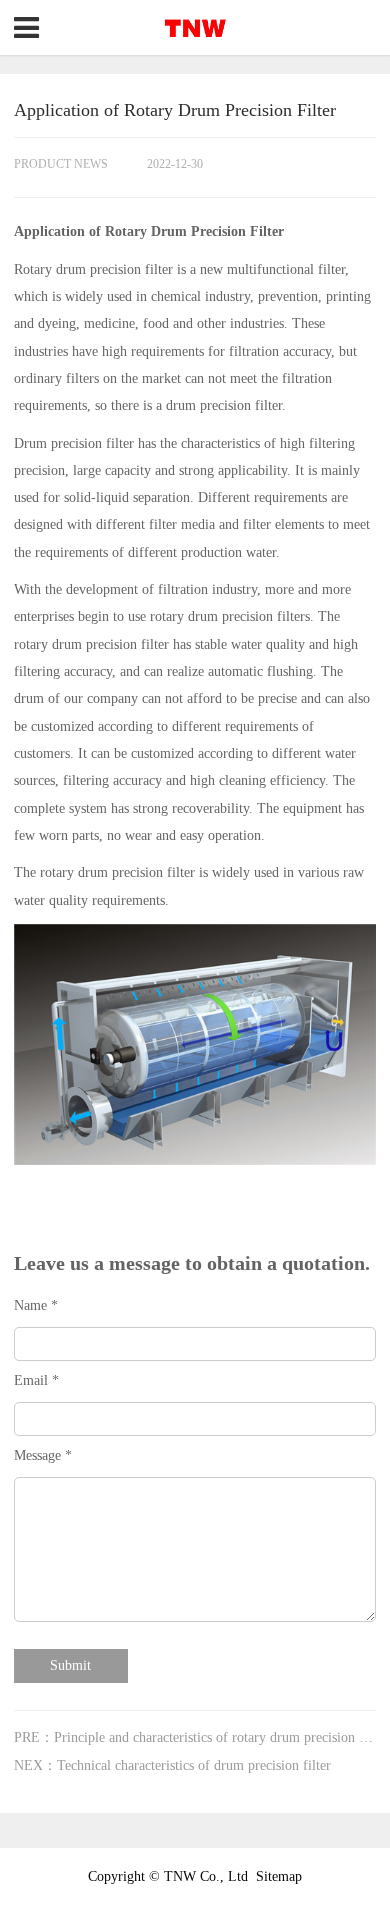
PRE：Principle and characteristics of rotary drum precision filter (200, 1737)
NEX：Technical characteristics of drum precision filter (172, 1765)
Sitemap (279, 1876)
